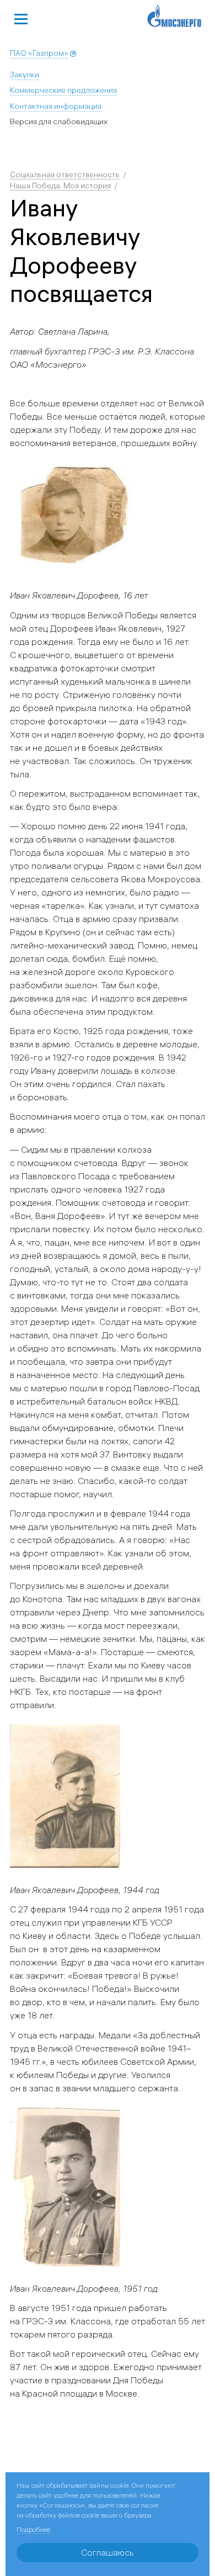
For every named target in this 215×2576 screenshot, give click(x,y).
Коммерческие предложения (63, 90)
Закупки (25, 75)
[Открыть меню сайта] (21, 18)
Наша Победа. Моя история (60, 185)
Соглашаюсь (108, 2552)
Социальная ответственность (65, 174)
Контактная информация (56, 106)
